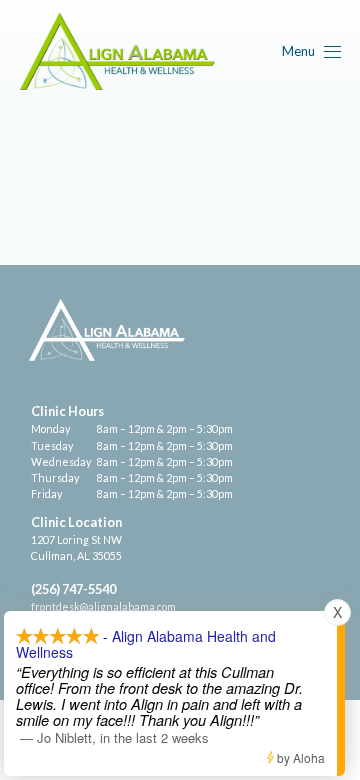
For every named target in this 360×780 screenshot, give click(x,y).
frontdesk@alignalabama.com (103, 606)
